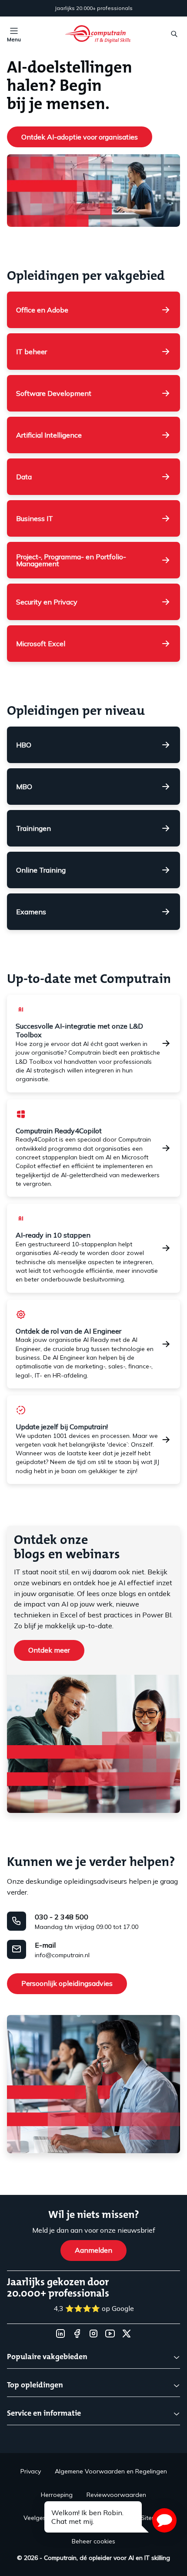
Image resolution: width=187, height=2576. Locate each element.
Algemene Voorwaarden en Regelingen (111, 2471)
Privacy (31, 2471)
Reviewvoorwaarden (116, 2495)
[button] (164, 2520)
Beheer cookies (93, 2541)
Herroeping (57, 2495)
